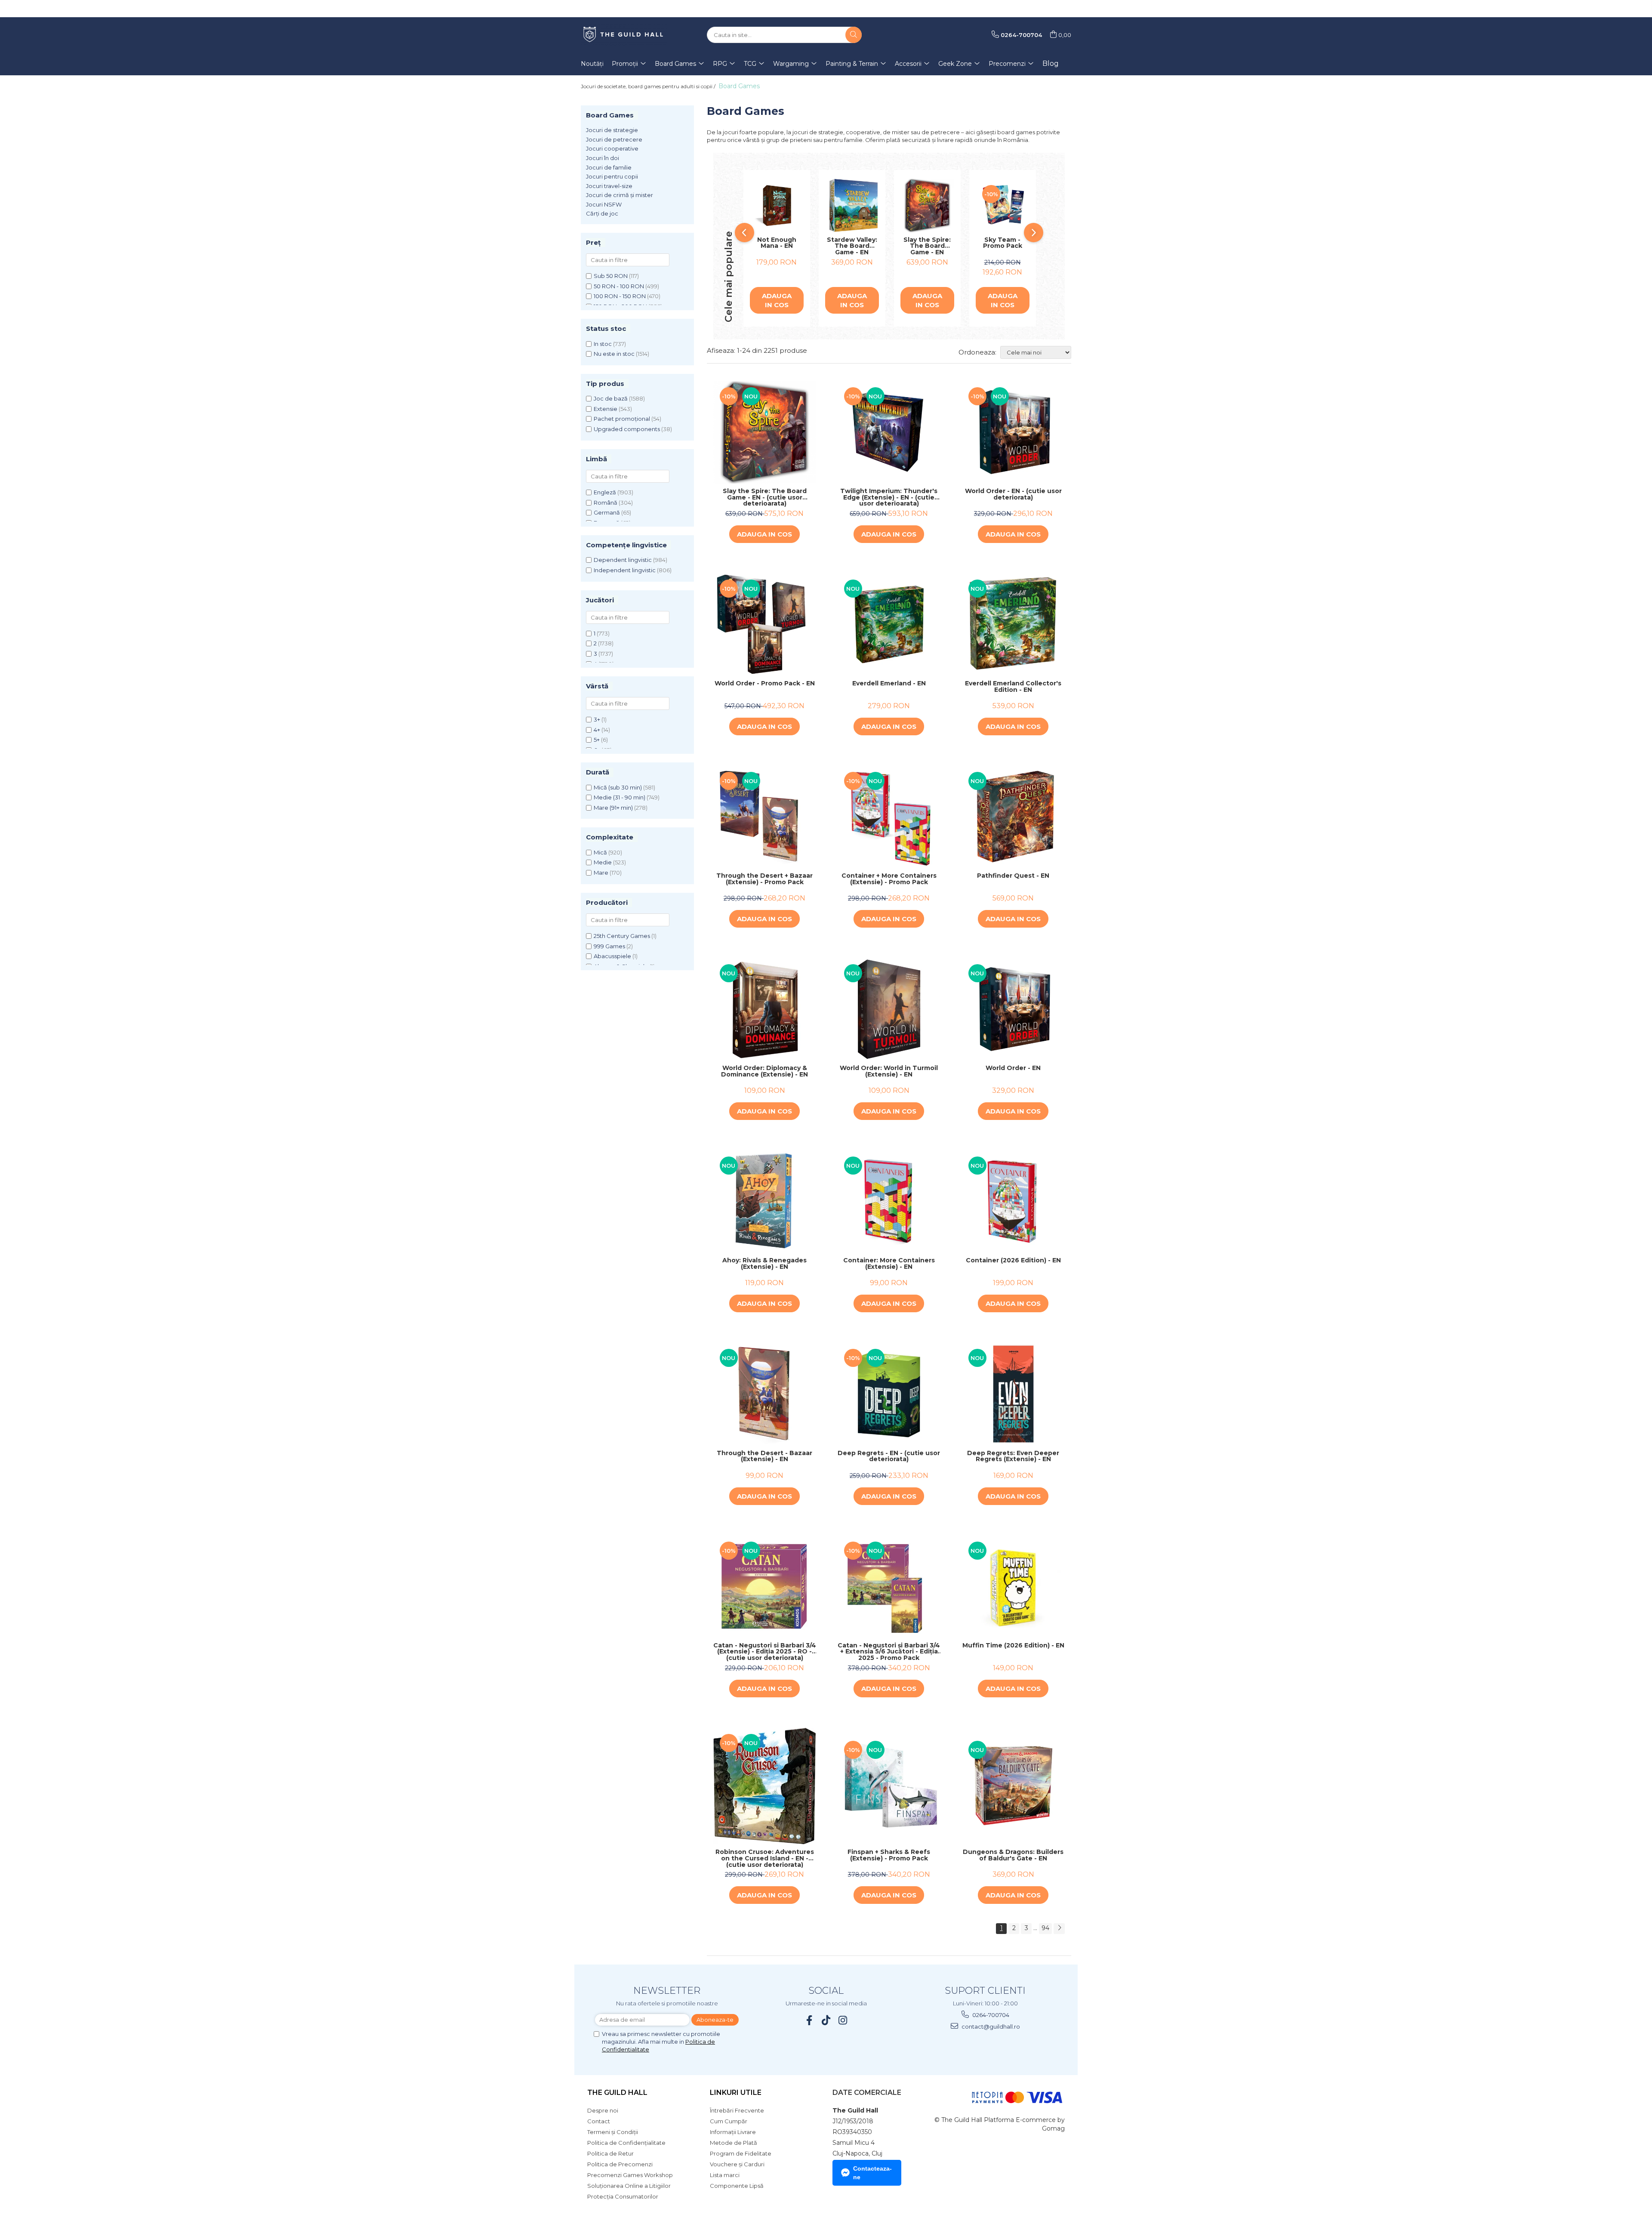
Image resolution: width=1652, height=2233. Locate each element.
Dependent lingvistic (623, 560)
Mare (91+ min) (613, 808)
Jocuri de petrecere (614, 139)
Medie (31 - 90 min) (619, 797)
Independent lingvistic (625, 570)
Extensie (606, 409)
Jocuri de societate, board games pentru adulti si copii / (649, 86)
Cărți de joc (602, 213)
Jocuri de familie (609, 167)
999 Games (609, 946)
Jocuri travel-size (609, 186)
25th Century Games (622, 936)
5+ (597, 740)
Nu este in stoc (614, 354)
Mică (600, 852)
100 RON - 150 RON (620, 296)
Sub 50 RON (611, 276)
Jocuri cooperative (612, 148)
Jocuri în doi (603, 158)
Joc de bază (611, 398)
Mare (601, 873)
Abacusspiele (612, 956)
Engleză (605, 492)
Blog (1051, 63)
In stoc (603, 344)
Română (606, 503)
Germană (607, 512)
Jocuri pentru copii (612, 176)
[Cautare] (854, 35)
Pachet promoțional (622, 419)
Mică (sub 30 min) (618, 787)
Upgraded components (627, 429)
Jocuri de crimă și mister (619, 195)
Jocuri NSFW (604, 204)
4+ (597, 730)
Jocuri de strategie (612, 130)
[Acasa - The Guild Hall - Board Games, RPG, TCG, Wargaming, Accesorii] (624, 35)
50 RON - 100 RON (619, 286)
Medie (603, 862)
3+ (597, 719)
